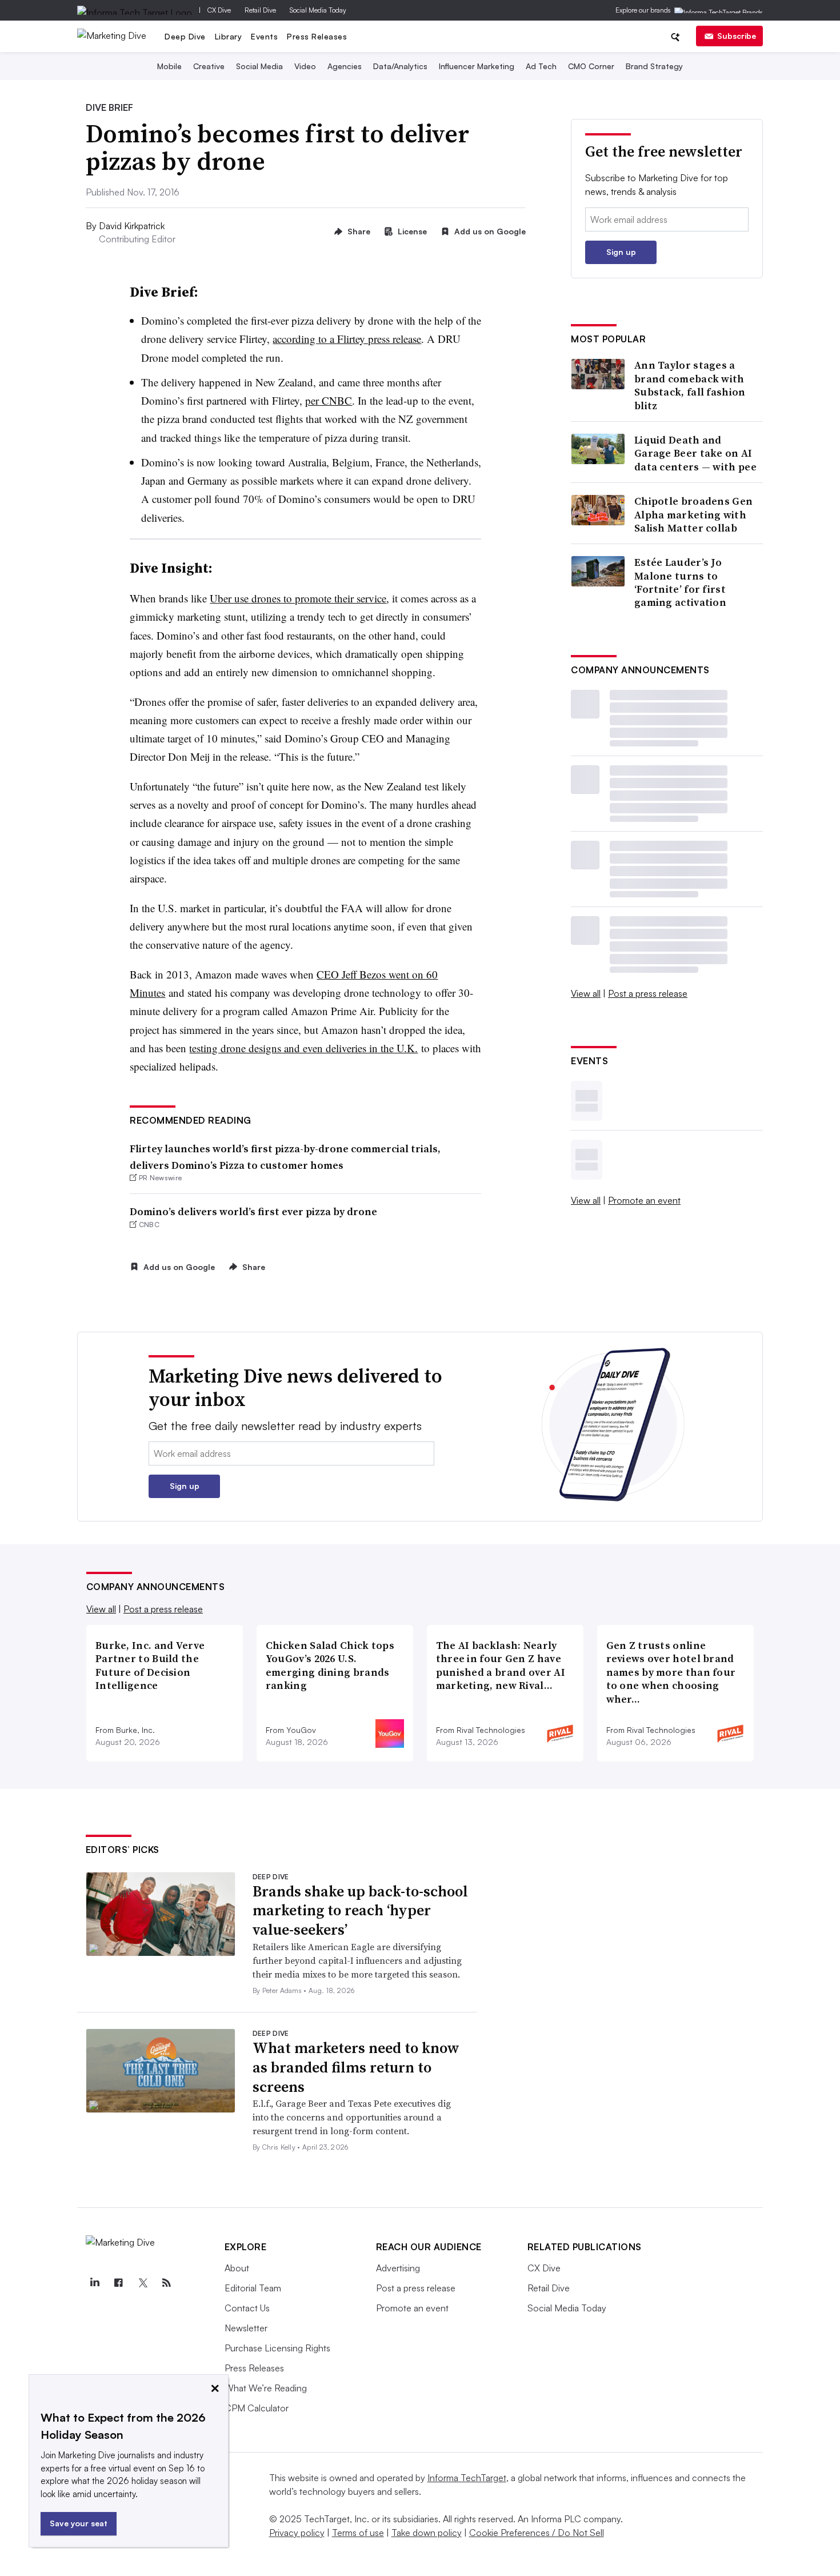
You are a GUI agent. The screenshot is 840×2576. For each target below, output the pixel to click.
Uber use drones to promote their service (298, 598)
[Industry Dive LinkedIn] (95, 2283)
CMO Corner (591, 66)
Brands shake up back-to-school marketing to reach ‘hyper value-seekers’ (360, 1911)
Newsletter (246, 2328)
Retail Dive (260, 10)
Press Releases (317, 36)
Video (305, 66)
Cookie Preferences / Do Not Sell (537, 2533)
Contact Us (247, 2308)
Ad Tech (541, 66)
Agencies (345, 66)
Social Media (259, 66)
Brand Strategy (654, 66)
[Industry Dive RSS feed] (167, 2283)
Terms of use (358, 2533)
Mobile (169, 66)
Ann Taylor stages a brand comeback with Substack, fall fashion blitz (690, 385)
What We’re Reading (266, 2388)
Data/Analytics (400, 66)
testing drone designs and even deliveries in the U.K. (303, 1048)
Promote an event (644, 1200)
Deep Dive (185, 36)
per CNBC (329, 400)
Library (229, 36)
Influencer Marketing (477, 66)
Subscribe (737, 36)
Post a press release (648, 993)
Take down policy (427, 2533)
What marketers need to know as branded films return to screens (356, 2067)
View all (586, 993)
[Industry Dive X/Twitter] (143, 2283)
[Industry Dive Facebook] (119, 2283)
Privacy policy (297, 2533)
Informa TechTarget (467, 2478)
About (237, 2268)
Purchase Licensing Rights (277, 2348)
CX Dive (219, 10)
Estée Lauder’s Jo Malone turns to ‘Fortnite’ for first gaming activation (680, 582)
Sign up (621, 252)
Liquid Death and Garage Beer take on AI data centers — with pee (695, 453)
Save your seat (79, 2523)
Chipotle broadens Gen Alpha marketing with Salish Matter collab (693, 514)
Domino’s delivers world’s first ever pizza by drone (253, 1211)
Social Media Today (318, 10)
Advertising (398, 2268)
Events (264, 36)
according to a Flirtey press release (347, 339)
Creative (209, 66)
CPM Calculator (257, 2408)
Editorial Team (253, 2288)
